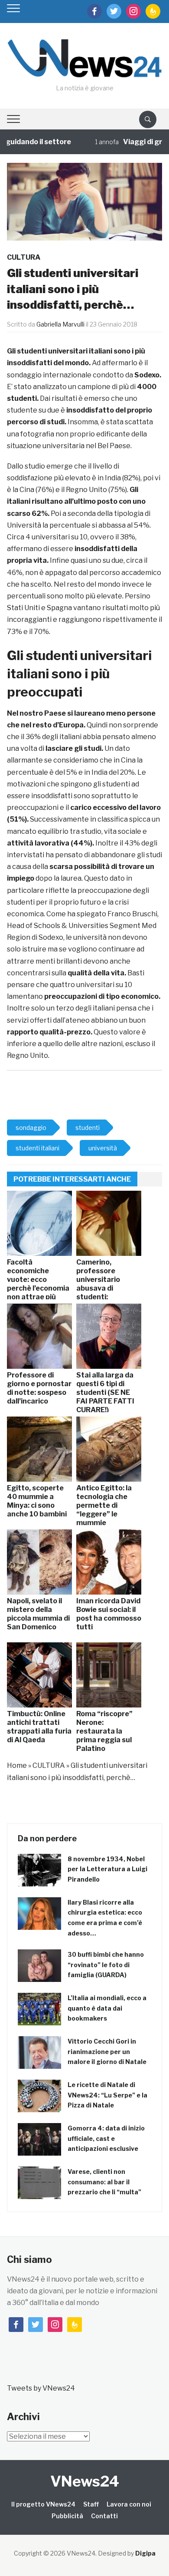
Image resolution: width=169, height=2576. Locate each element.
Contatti (104, 2516)
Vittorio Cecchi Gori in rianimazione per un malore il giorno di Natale (107, 2052)
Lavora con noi (129, 2504)
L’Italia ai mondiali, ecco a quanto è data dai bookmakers (107, 2008)
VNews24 (85, 2481)
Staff (91, 2504)
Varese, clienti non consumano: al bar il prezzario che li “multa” (104, 2182)
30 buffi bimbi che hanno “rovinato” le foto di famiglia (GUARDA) (106, 1965)
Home (17, 1765)
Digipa (145, 2553)
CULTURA (24, 257)
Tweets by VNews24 (41, 2388)
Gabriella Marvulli (60, 324)
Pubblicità (67, 2516)
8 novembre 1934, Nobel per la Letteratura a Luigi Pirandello (107, 1869)
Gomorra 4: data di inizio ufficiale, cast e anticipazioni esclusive (106, 2138)
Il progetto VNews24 (43, 2504)
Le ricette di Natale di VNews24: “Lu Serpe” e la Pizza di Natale (107, 2095)
